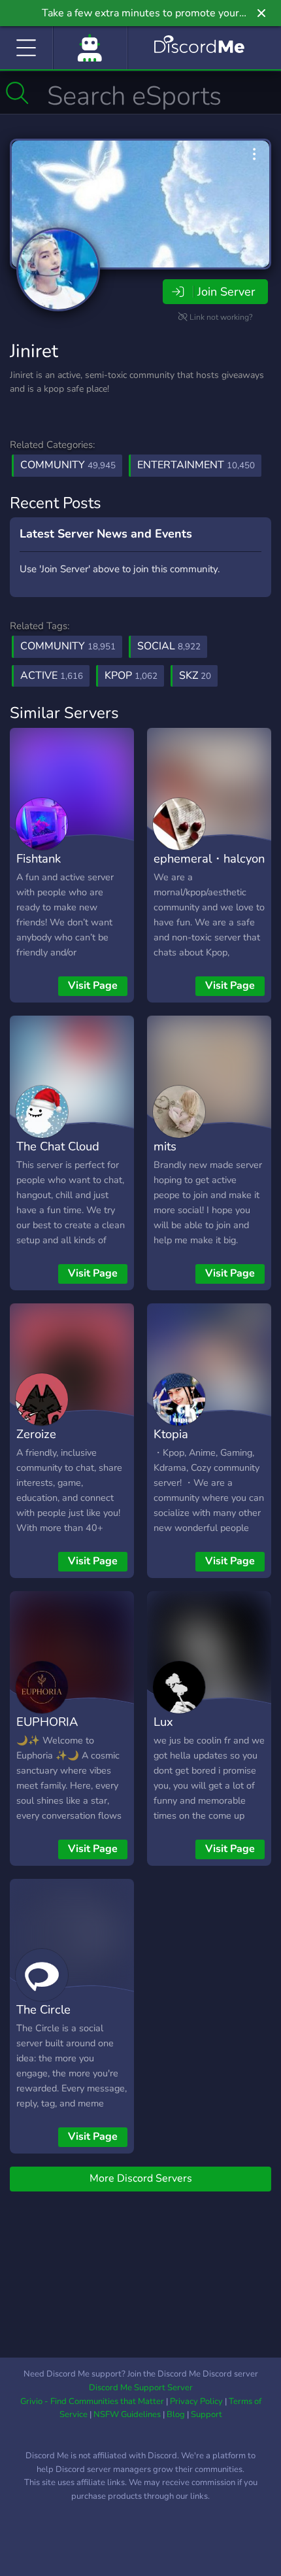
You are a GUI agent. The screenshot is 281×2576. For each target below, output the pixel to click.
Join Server (226, 292)
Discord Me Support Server (141, 2388)
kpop (131, 676)
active (52, 676)
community (68, 646)
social (169, 646)
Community (68, 465)
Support (207, 2414)
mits (165, 1146)
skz (195, 676)
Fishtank (39, 858)
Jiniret (34, 351)
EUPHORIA (47, 1722)
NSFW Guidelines (127, 2414)
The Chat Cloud (58, 1146)
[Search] (17, 93)
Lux (163, 1722)
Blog (176, 2414)
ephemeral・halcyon (209, 858)
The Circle (43, 2009)
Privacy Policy (196, 2401)
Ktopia (171, 1434)
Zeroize (36, 1434)
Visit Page (93, 986)
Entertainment (196, 465)
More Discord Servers (141, 2178)
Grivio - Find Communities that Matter (92, 2401)
